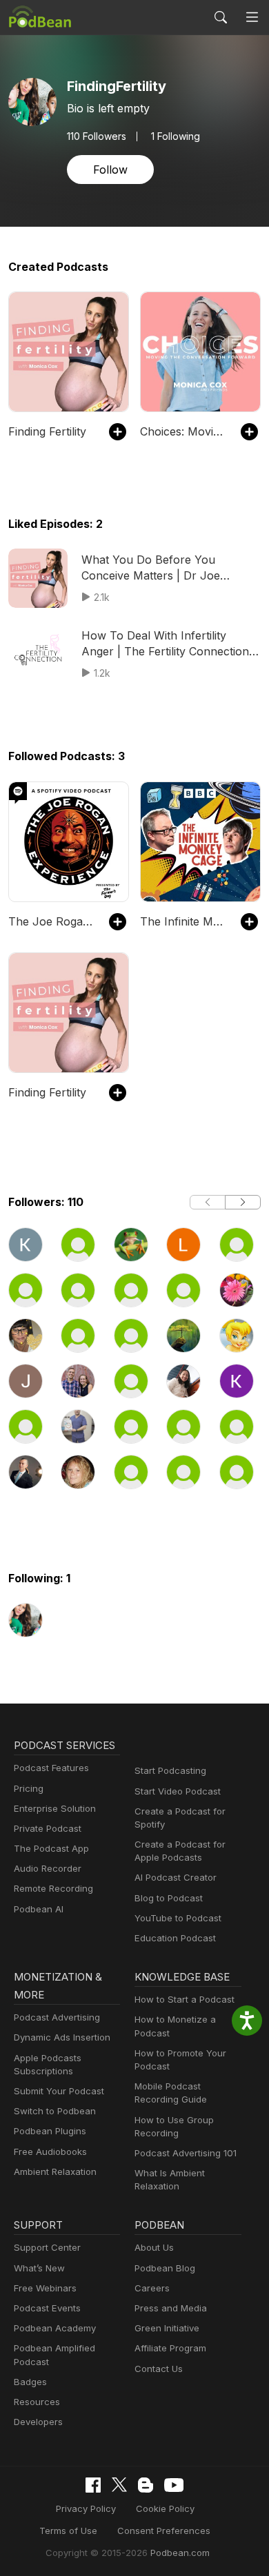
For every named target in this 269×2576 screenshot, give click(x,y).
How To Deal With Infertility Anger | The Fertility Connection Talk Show (165, 644)
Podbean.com (180, 2553)
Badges (30, 2382)
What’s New (39, 2268)
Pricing (29, 1788)
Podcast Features (51, 1768)
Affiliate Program (170, 2348)
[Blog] (146, 2485)
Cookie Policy (165, 2508)
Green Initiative (167, 2328)
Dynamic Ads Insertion (62, 2037)
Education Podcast (175, 1938)
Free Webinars (45, 2288)
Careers (152, 2288)
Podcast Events (47, 2308)
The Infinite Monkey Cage (183, 921)
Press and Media (171, 2308)
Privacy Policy (86, 2508)
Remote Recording (53, 1888)
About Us (154, 2247)
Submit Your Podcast (59, 2091)
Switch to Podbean (55, 2111)
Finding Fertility (47, 431)
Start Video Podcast (178, 1791)
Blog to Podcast (169, 1898)
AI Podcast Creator (176, 1877)
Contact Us (159, 2369)
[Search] (221, 17)
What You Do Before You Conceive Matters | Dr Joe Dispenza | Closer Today (151, 568)
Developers (38, 2422)
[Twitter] (119, 2485)
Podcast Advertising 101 (186, 2153)
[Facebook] (93, 2485)
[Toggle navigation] (252, 18)
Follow (110, 170)
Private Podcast (48, 1828)
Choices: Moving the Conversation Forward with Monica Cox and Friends (183, 431)
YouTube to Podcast (178, 1918)
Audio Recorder (48, 1868)
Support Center (47, 2247)
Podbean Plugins (50, 2131)
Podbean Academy (55, 2328)
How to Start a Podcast (185, 1999)
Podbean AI (39, 1909)
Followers (97, 136)
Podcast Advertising (57, 2017)
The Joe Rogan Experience (52, 921)
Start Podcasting (170, 1770)
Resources (37, 2402)
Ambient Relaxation (55, 2171)
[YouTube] (174, 2485)
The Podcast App (51, 1848)
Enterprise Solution (55, 1808)
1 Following (176, 136)
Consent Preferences (164, 2531)
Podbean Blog (165, 2268)
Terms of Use (68, 2531)
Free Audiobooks (50, 2151)
